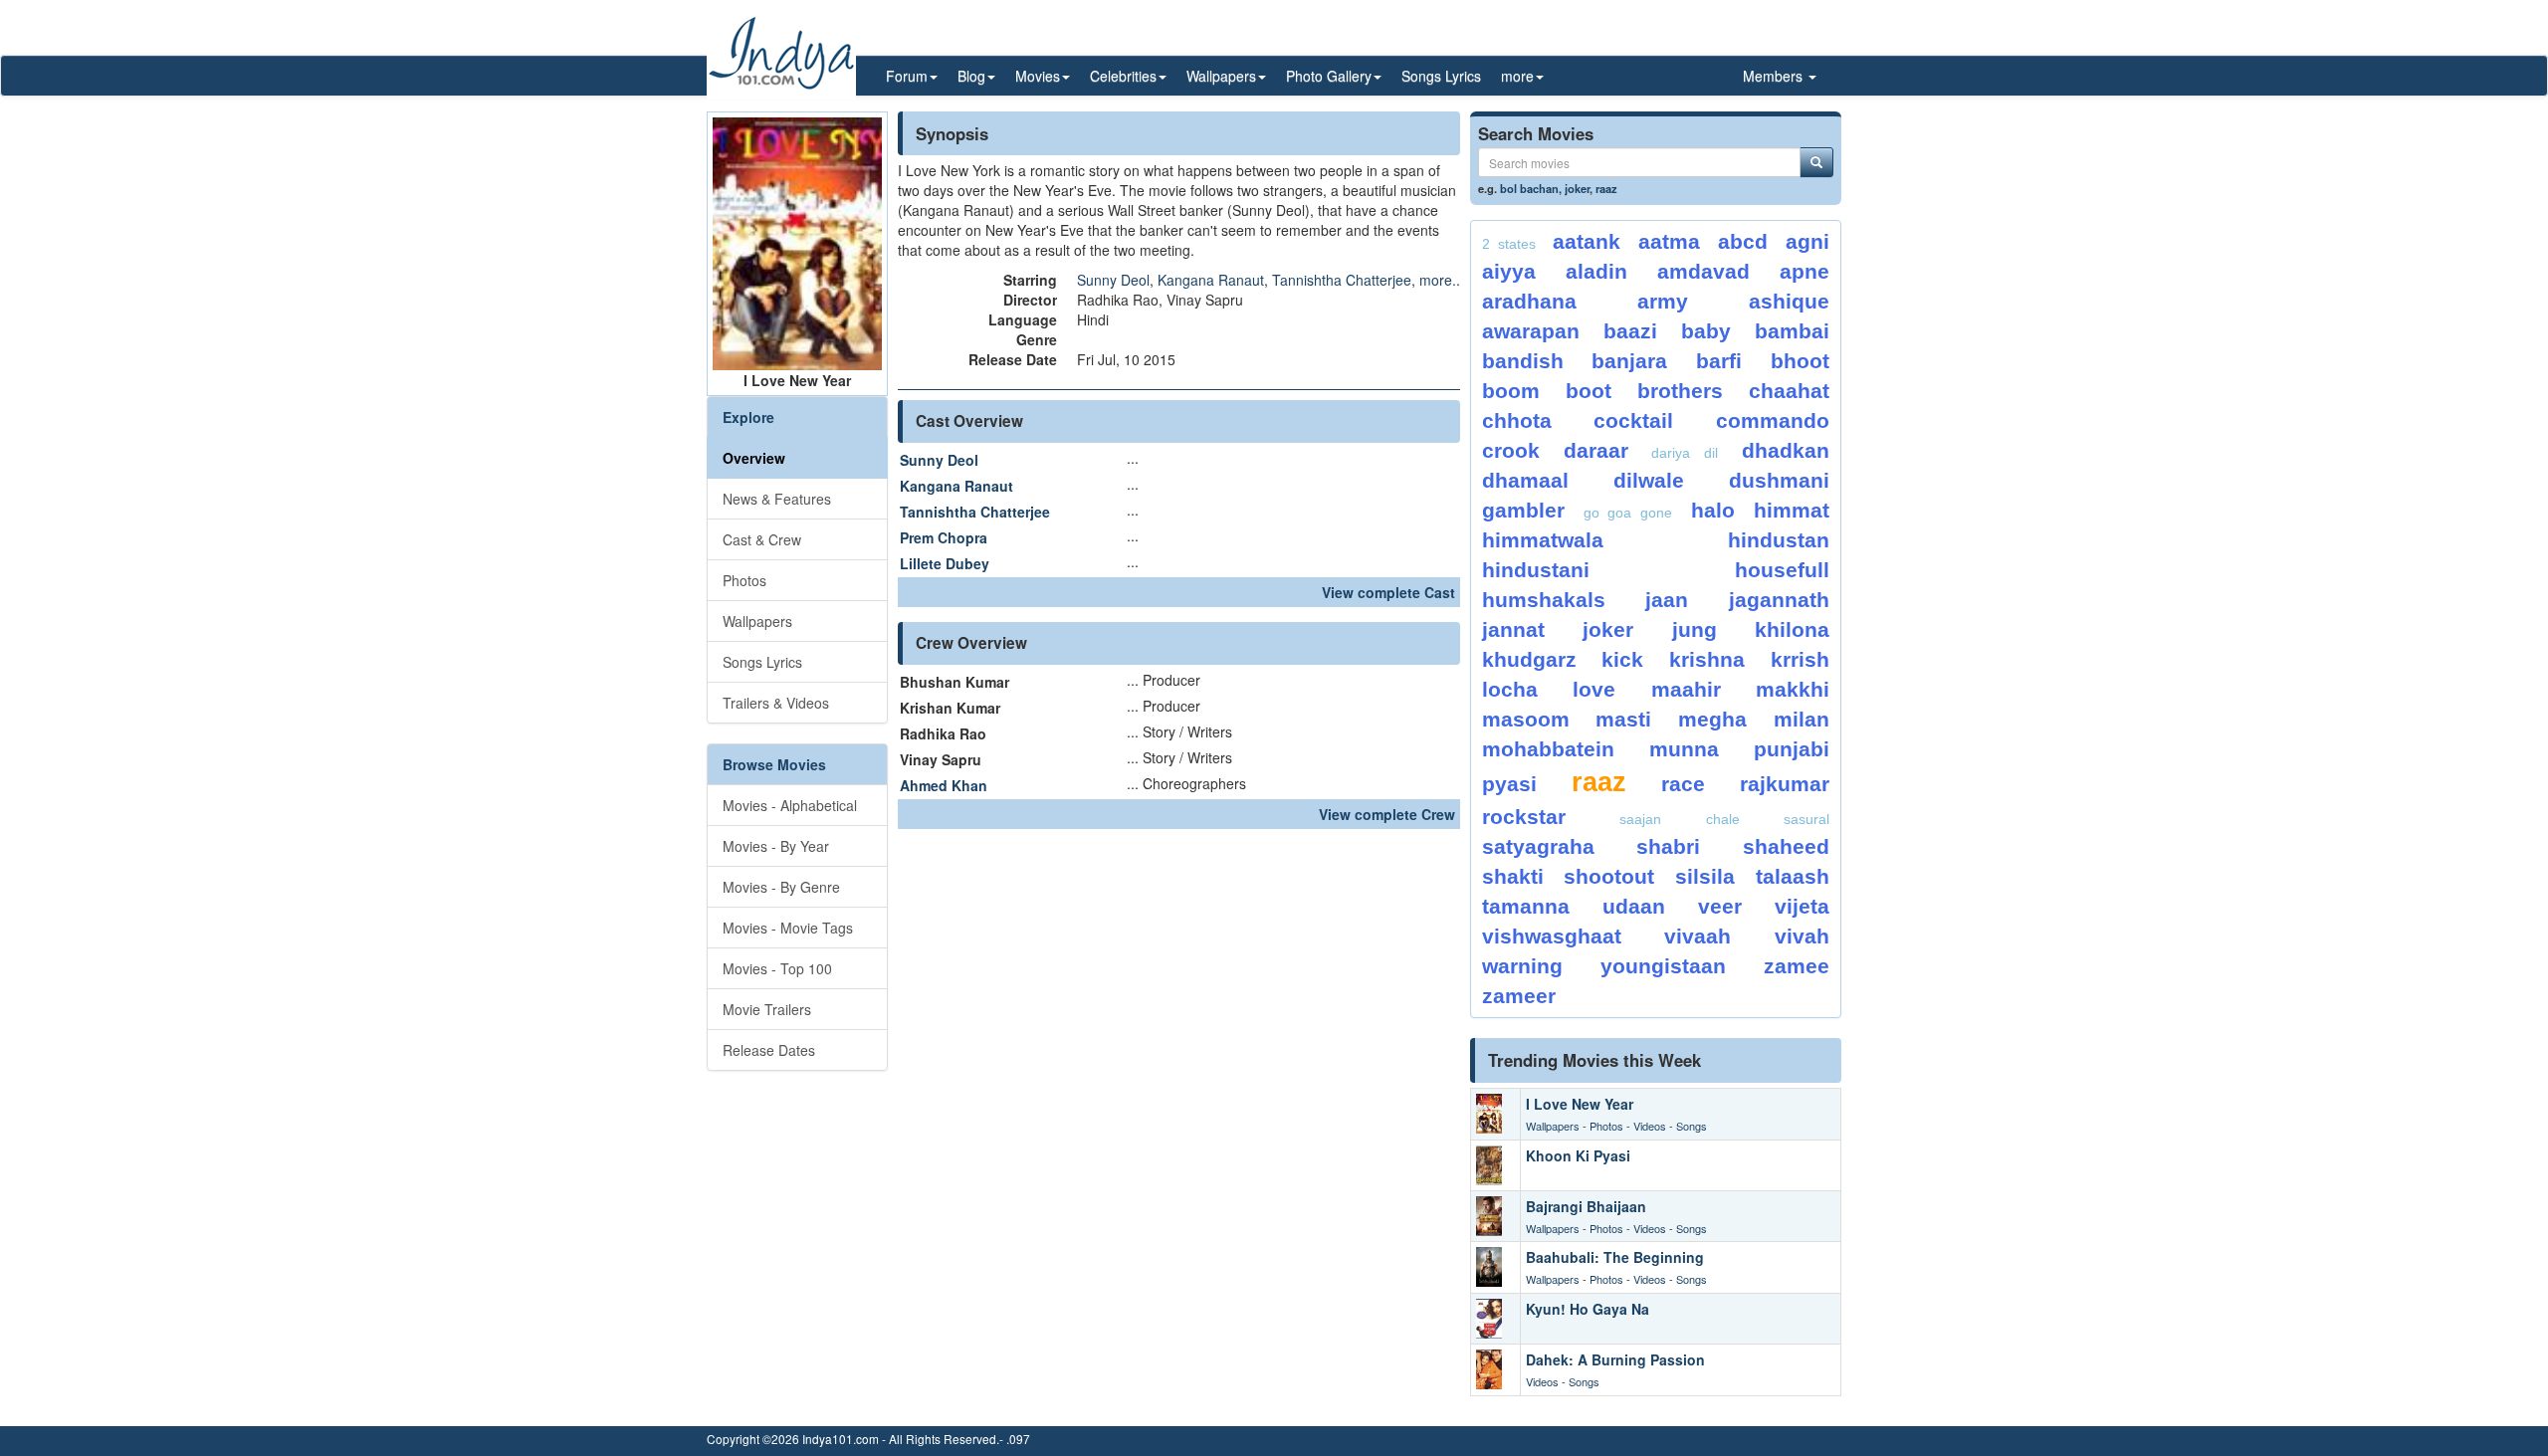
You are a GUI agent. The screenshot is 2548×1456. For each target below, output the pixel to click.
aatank (1587, 241)
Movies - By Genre (781, 887)
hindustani (1536, 570)
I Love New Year (1580, 1104)
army (1663, 301)
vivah (1802, 936)
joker (1577, 188)
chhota (1517, 420)
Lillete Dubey (945, 563)
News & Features (777, 499)
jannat (1513, 629)
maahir (1686, 689)
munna (1684, 749)
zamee (1797, 966)
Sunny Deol (1113, 280)
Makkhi (1793, 689)
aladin (1596, 271)
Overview (754, 458)
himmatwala (1543, 540)
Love (1594, 689)
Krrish (1800, 659)
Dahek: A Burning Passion (1615, 1359)
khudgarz (1529, 659)
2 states (1509, 244)
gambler (1523, 510)
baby (1706, 331)
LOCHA (1510, 689)
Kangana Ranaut (1211, 280)
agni (1807, 241)
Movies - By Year (776, 846)
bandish (1523, 361)
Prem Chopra (944, 537)
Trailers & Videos (776, 703)
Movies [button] (1038, 76)
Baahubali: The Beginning (1615, 1257)
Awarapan (1531, 331)
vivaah (1698, 936)
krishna (1707, 659)
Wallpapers (757, 621)
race (1683, 784)
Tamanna (1526, 906)
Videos (1650, 1126)
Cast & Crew (762, 539)
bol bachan (1529, 188)
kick (1622, 659)
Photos (744, 580)
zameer (1519, 996)
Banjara (1629, 361)
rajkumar (1785, 784)
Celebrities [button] (1123, 76)
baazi (1630, 331)
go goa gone (1628, 513)
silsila (1705, 876)
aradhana (1529, 301)
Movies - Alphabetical (790, 805)
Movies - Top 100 (777, 968)
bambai (1792, 331)
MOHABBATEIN (1548, 749)
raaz (1606, 188)
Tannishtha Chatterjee (1342, 280)
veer (1720, 906)
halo (1713, 510)
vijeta (1802, 906)
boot (1589, 391)
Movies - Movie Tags (788, 928)
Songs (1692, 1126)
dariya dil (1685, 453)
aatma (1669, 241)
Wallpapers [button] (1221, 76)
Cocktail (1633, 420)
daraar (1596, 450)
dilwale (1649, 480)
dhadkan (1786, 450)
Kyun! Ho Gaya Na (1588, 1309)
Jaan (1667, 600)
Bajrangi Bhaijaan (1586, 1206)
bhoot (1800, 361)
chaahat (1789, 391)
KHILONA (1792, 629)
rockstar (1524, 817)
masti (1623, 719)
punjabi (1792, 749)
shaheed (1786, 846)
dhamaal (1525, 480)
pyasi (1509, 784)
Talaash (1793, 876)
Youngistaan (1663, 966)
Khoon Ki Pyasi (1578, 1155)
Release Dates (769, 1050)
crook (1511, 450)
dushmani (1779, 480)
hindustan (1779, 540)
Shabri (1668, 846)
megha (1712, 719)
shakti (1513, 876)
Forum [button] (907, 76)
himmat (1792, 510)
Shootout (1609, 876)
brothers (1680, 391)
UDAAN (1634, 906)
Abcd (1743, 241)
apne (1805, 271)
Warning (1522, 966)
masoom (1526, 719)
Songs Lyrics (1441, 76)
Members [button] (1775, 76)
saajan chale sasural (1724, 819)
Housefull (1782, 570)
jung (1695, 629)
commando (1773, 420)
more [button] (1517, 76)
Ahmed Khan (944, 785)
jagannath (1779, 600)
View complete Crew (1387, 814)
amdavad (1703, 271)
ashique (1789, 301)
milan (1802, 719)
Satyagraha (1538, 846)
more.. (1440, 280)
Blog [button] (971, 76)
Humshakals (1544, 600)
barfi (1719, 361)
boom (1511, 391)
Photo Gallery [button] (1329, 76)
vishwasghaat (1552, 936)
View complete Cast (1388, 592)
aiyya (1509, 271)
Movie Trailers (767, 1009)
